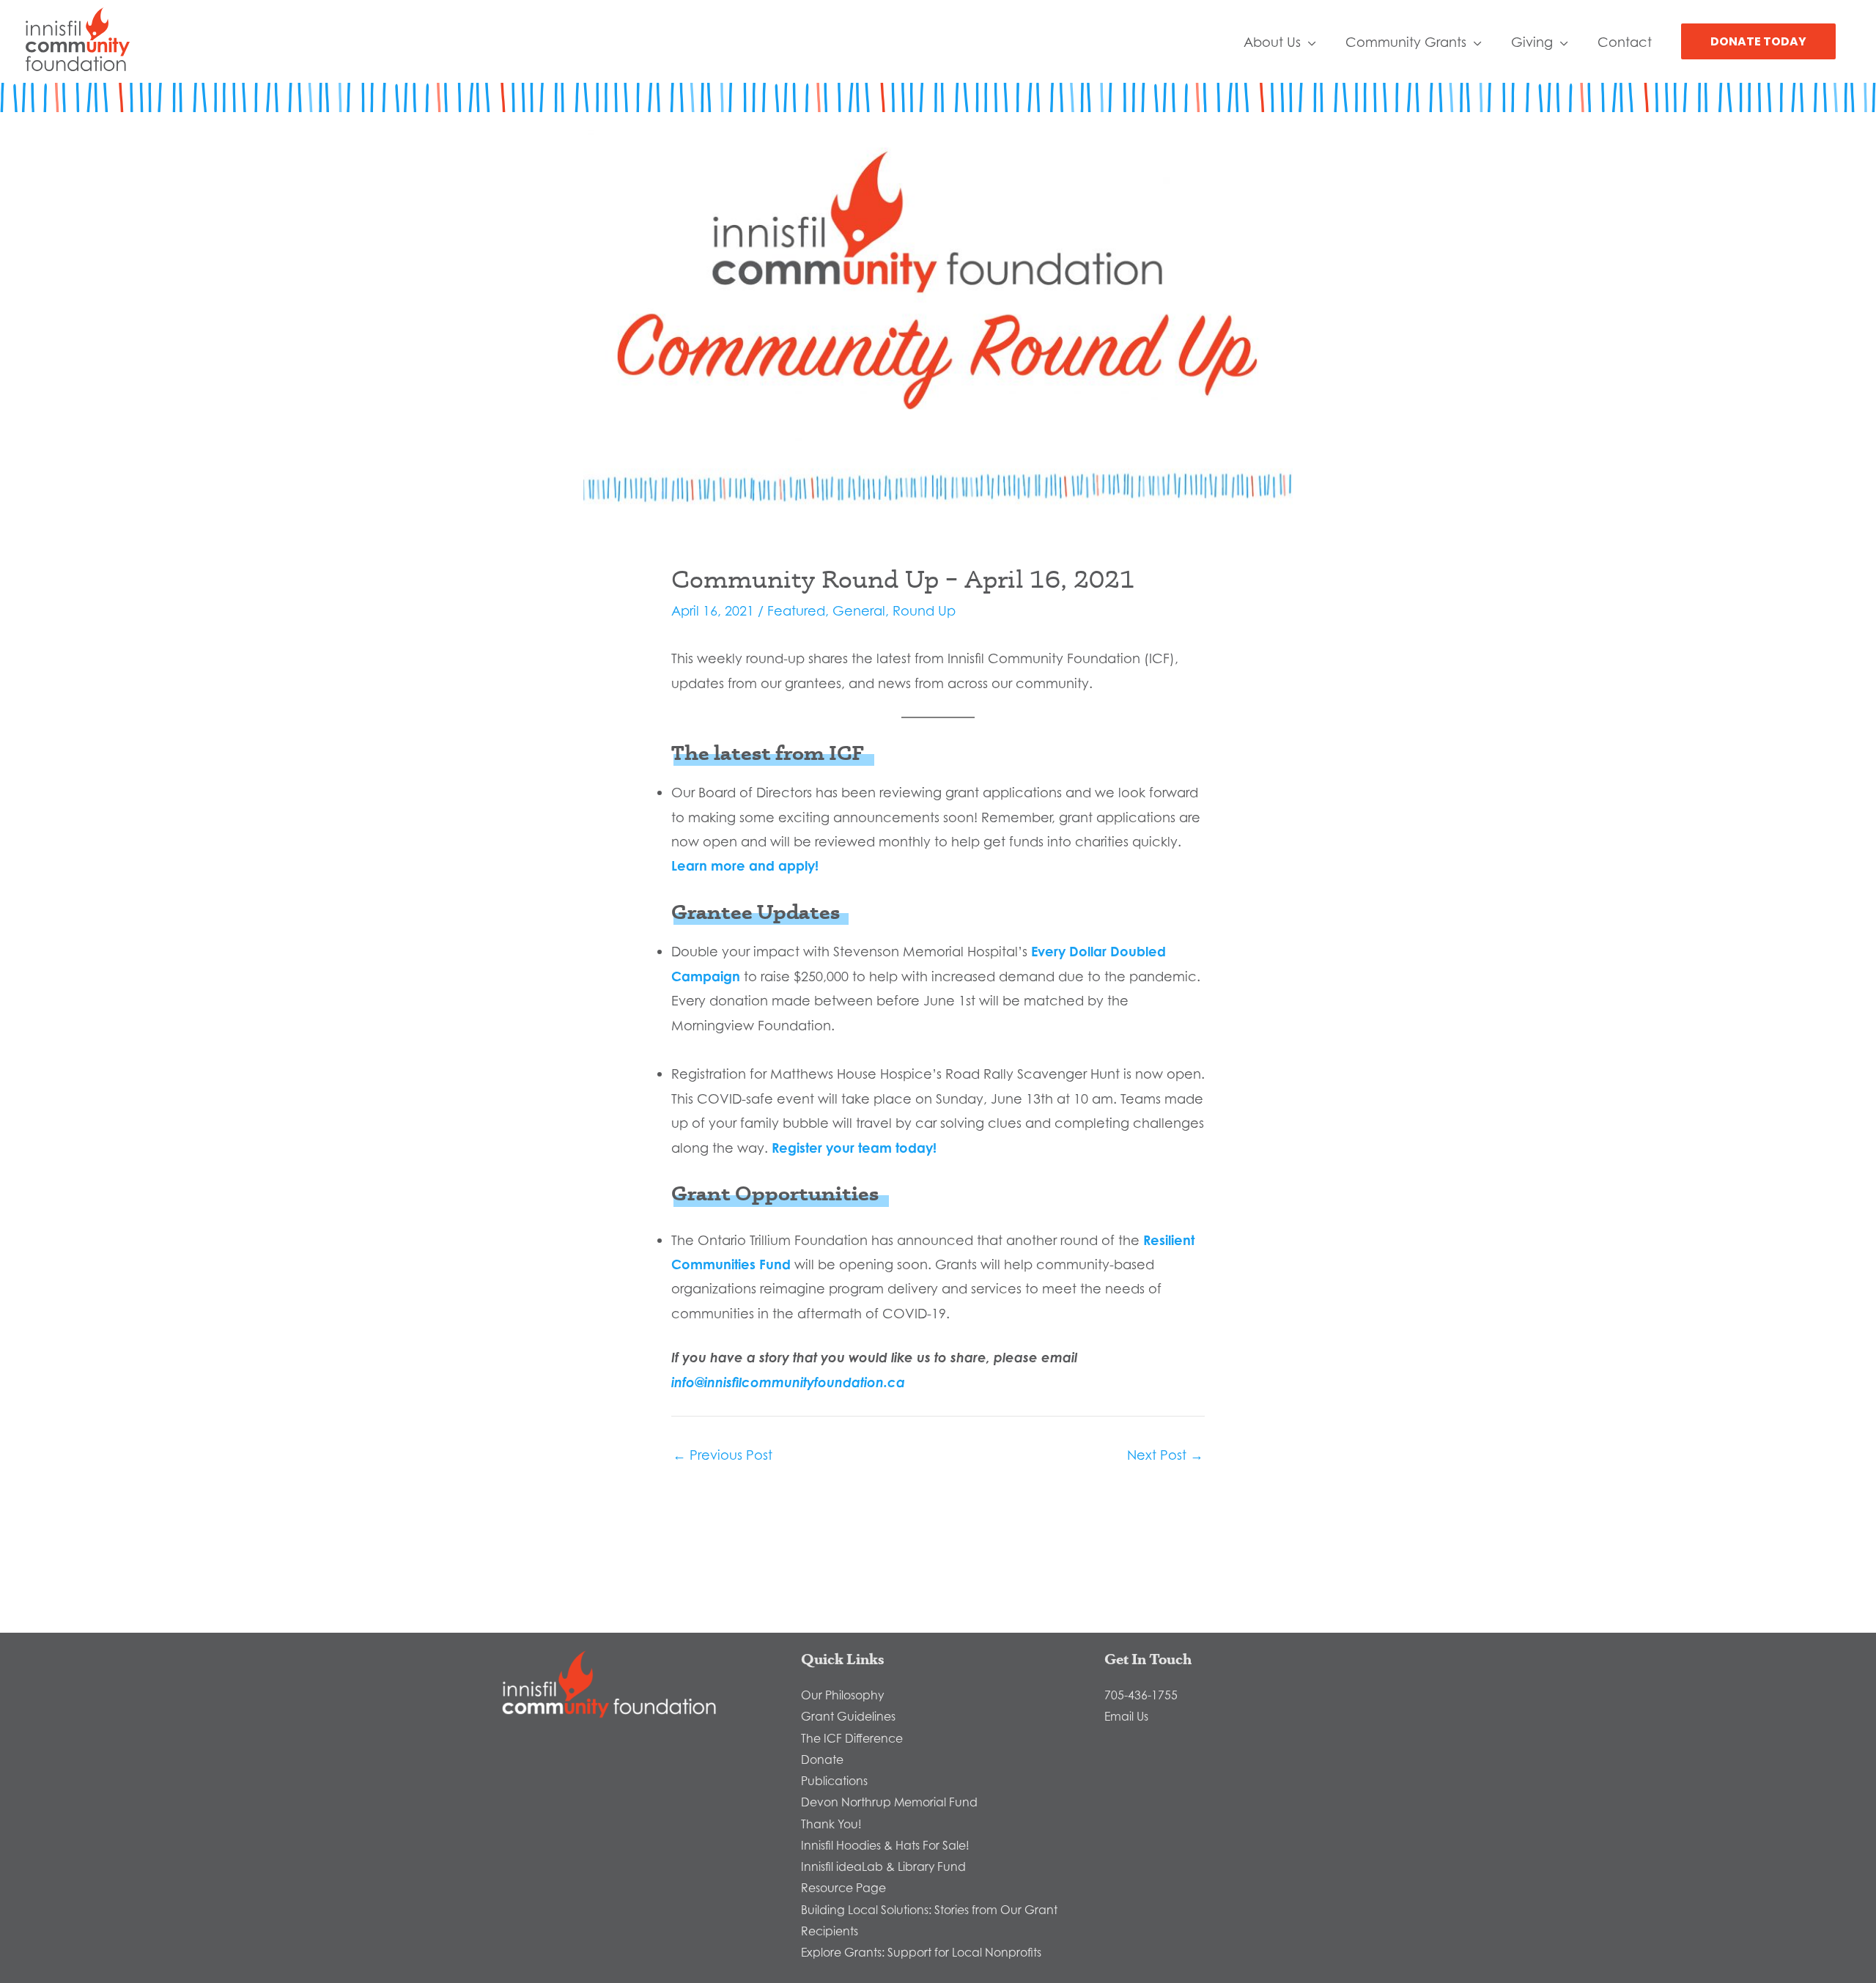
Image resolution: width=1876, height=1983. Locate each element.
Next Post (1165, 1455)
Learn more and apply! (745, 865)
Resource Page (843, 1888)
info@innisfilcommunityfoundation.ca (788, 1382)
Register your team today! (854, 1148)
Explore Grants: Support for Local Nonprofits (921, 1952)
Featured (796, 610)
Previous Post (723, 1455)
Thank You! (831, 1824)
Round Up (924, 610)
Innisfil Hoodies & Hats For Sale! (885, 1845)
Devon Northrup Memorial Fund (889, 1802)
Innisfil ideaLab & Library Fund (883, 1866)
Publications (834, 1781)
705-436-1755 (1141, 1695)
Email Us (1126, 1716)
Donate (822, 1759)
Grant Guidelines (848, 1716)
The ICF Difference (852, 1738)
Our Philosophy (842, 1695)
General (859, 610)
